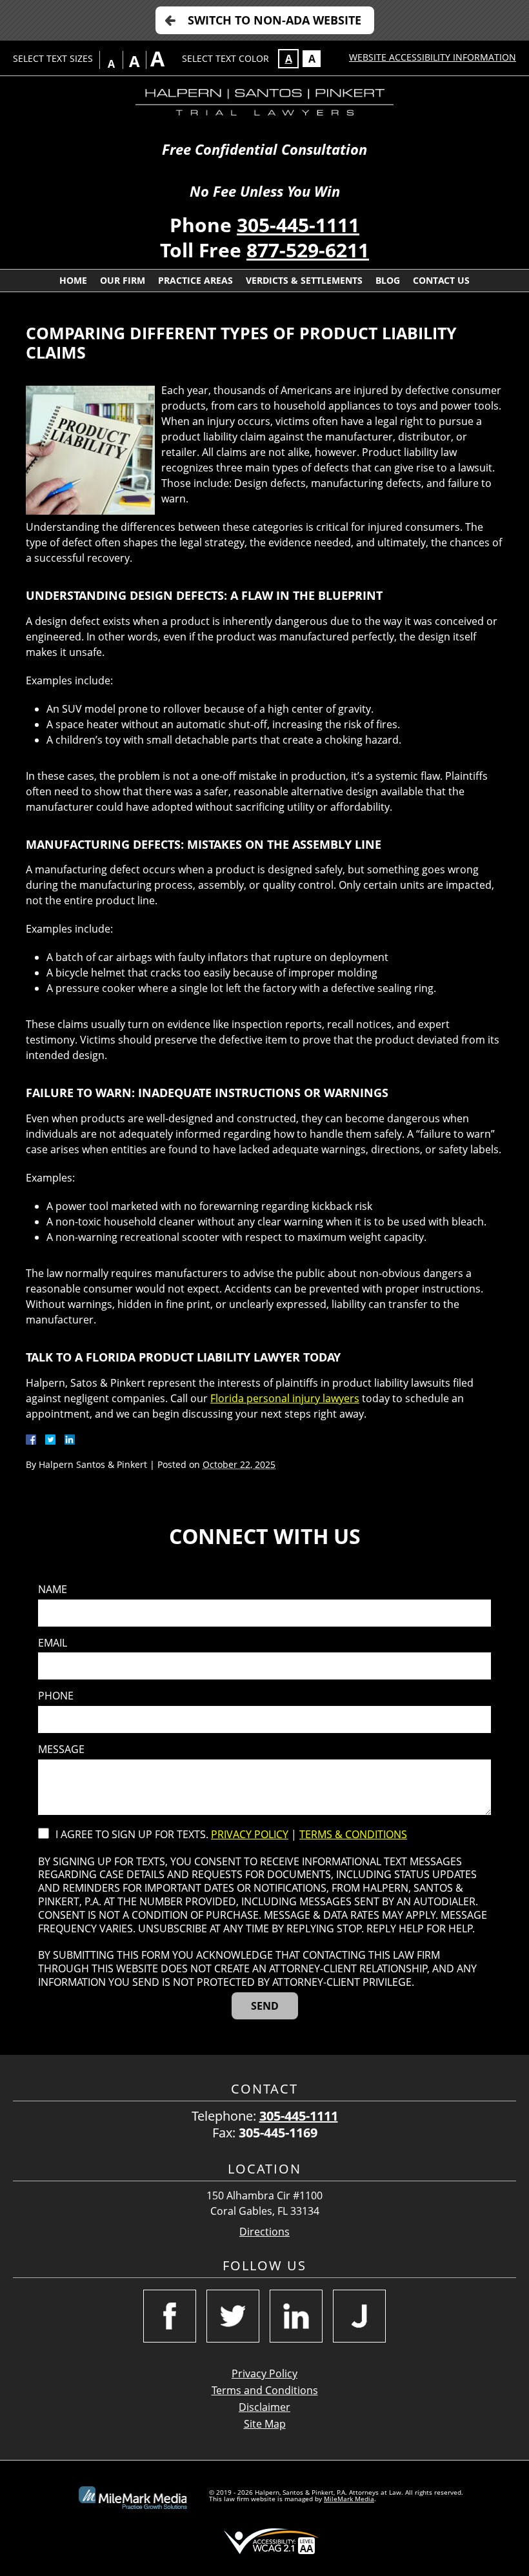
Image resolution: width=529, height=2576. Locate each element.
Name (53, 1590)
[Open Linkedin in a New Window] (296, 2316)
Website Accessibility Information (433, 57)
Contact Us (441, 280)
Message (61, 1749)
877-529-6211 (308, 250)
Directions (264, 2232)
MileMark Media (349, 2499)
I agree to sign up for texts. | (231, 1835)
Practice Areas (195, 280)
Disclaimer (264, 2407)
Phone (56, 1696)
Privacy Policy (250, 1834)
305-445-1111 (298, 225)
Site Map (265, 2424)
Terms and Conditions (265, 2390)
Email (53, 1643)
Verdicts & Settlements (304, 280)
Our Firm (123, 280)
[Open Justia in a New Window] (359, 2316)
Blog (388, 280)
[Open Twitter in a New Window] (233, 2316)
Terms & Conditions (353, 1834)
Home (73, 280)
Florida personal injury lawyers (285, 1398)
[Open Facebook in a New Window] (170, 2316)
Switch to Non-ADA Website (274, 20)
